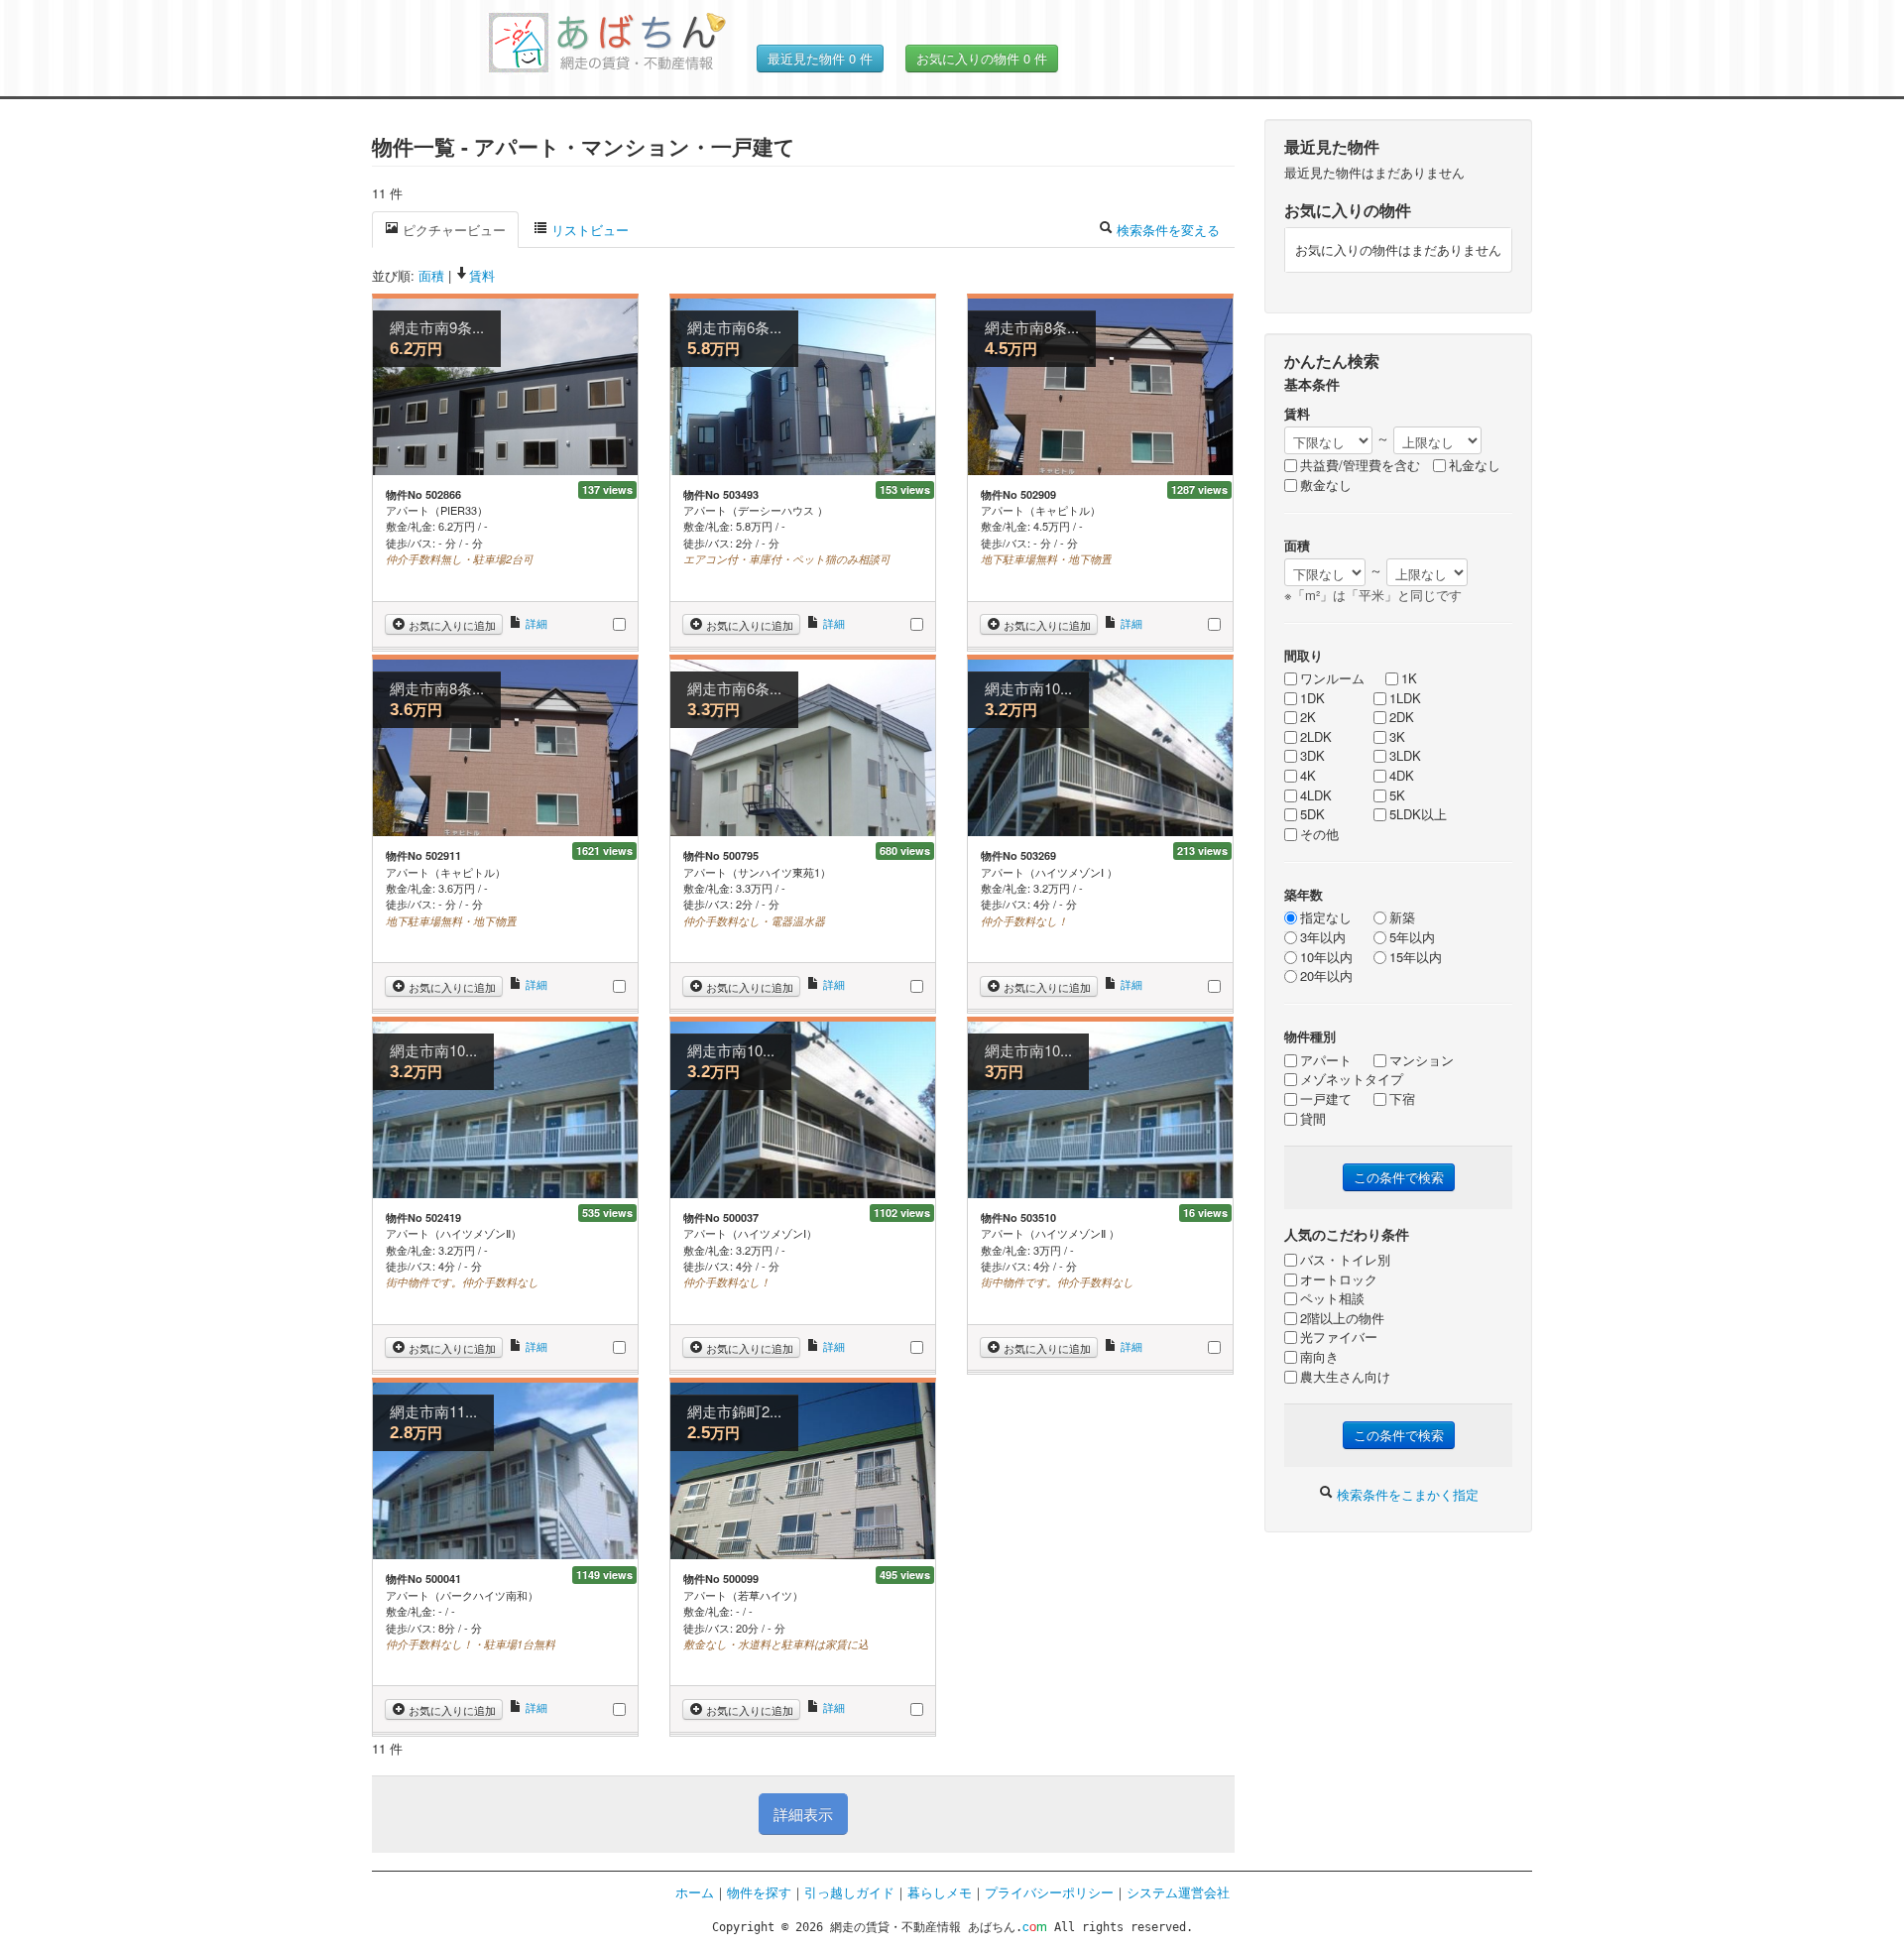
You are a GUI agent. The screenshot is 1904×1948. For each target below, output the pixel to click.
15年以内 (1416, 957)
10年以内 (1326, 957)
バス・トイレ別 (1345, 1260)
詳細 (535, 623)
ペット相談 (1332, 1298)
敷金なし (1326, 485)
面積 (431, 275)
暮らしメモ (940, 1892)
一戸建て (1326, 1099)
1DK (1312, 698)
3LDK (1405, 756)
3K (1397, 737)
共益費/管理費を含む (1360, 465)
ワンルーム (1332, 678)
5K (1397, 795)
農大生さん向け (1345, 1377)
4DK (1402, 776)
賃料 (482, 275)
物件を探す (759, 1892)
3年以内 (1323, 937)
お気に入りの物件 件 (982, 58)
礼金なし (1475, 465)
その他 (1319, 834)
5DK (1312, 814)
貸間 (1313, 1119)
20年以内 (1326, 976)
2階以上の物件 (1342, 1318)
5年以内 (1412, 937)
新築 (1402, 917)
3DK (1312, 756)
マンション (1422, 1060)
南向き (1319, 1357)
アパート (1326, 1060)
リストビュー (588, 230)
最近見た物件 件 (820, 58)
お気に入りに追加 (451, 625)
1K (1409, 678)
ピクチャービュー (452, 230)
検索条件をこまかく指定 (1406, 1494)
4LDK (1316, 795)
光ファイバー (1339, 1337)
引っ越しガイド (849, 1892)
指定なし (1326, 917)
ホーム (695, 1892)
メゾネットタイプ (1352, 1079)
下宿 (1402, 1099)
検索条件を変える (1166, 230)
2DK (1402, 717)
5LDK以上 (1418, 814)
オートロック (1339, 1279)
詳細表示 (803, 1814)
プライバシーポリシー (1049, 1892)
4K (1308, 776)
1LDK (1405, 698)
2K (1308, 717)
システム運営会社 (1178, 1892)
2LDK (1316, 737)
